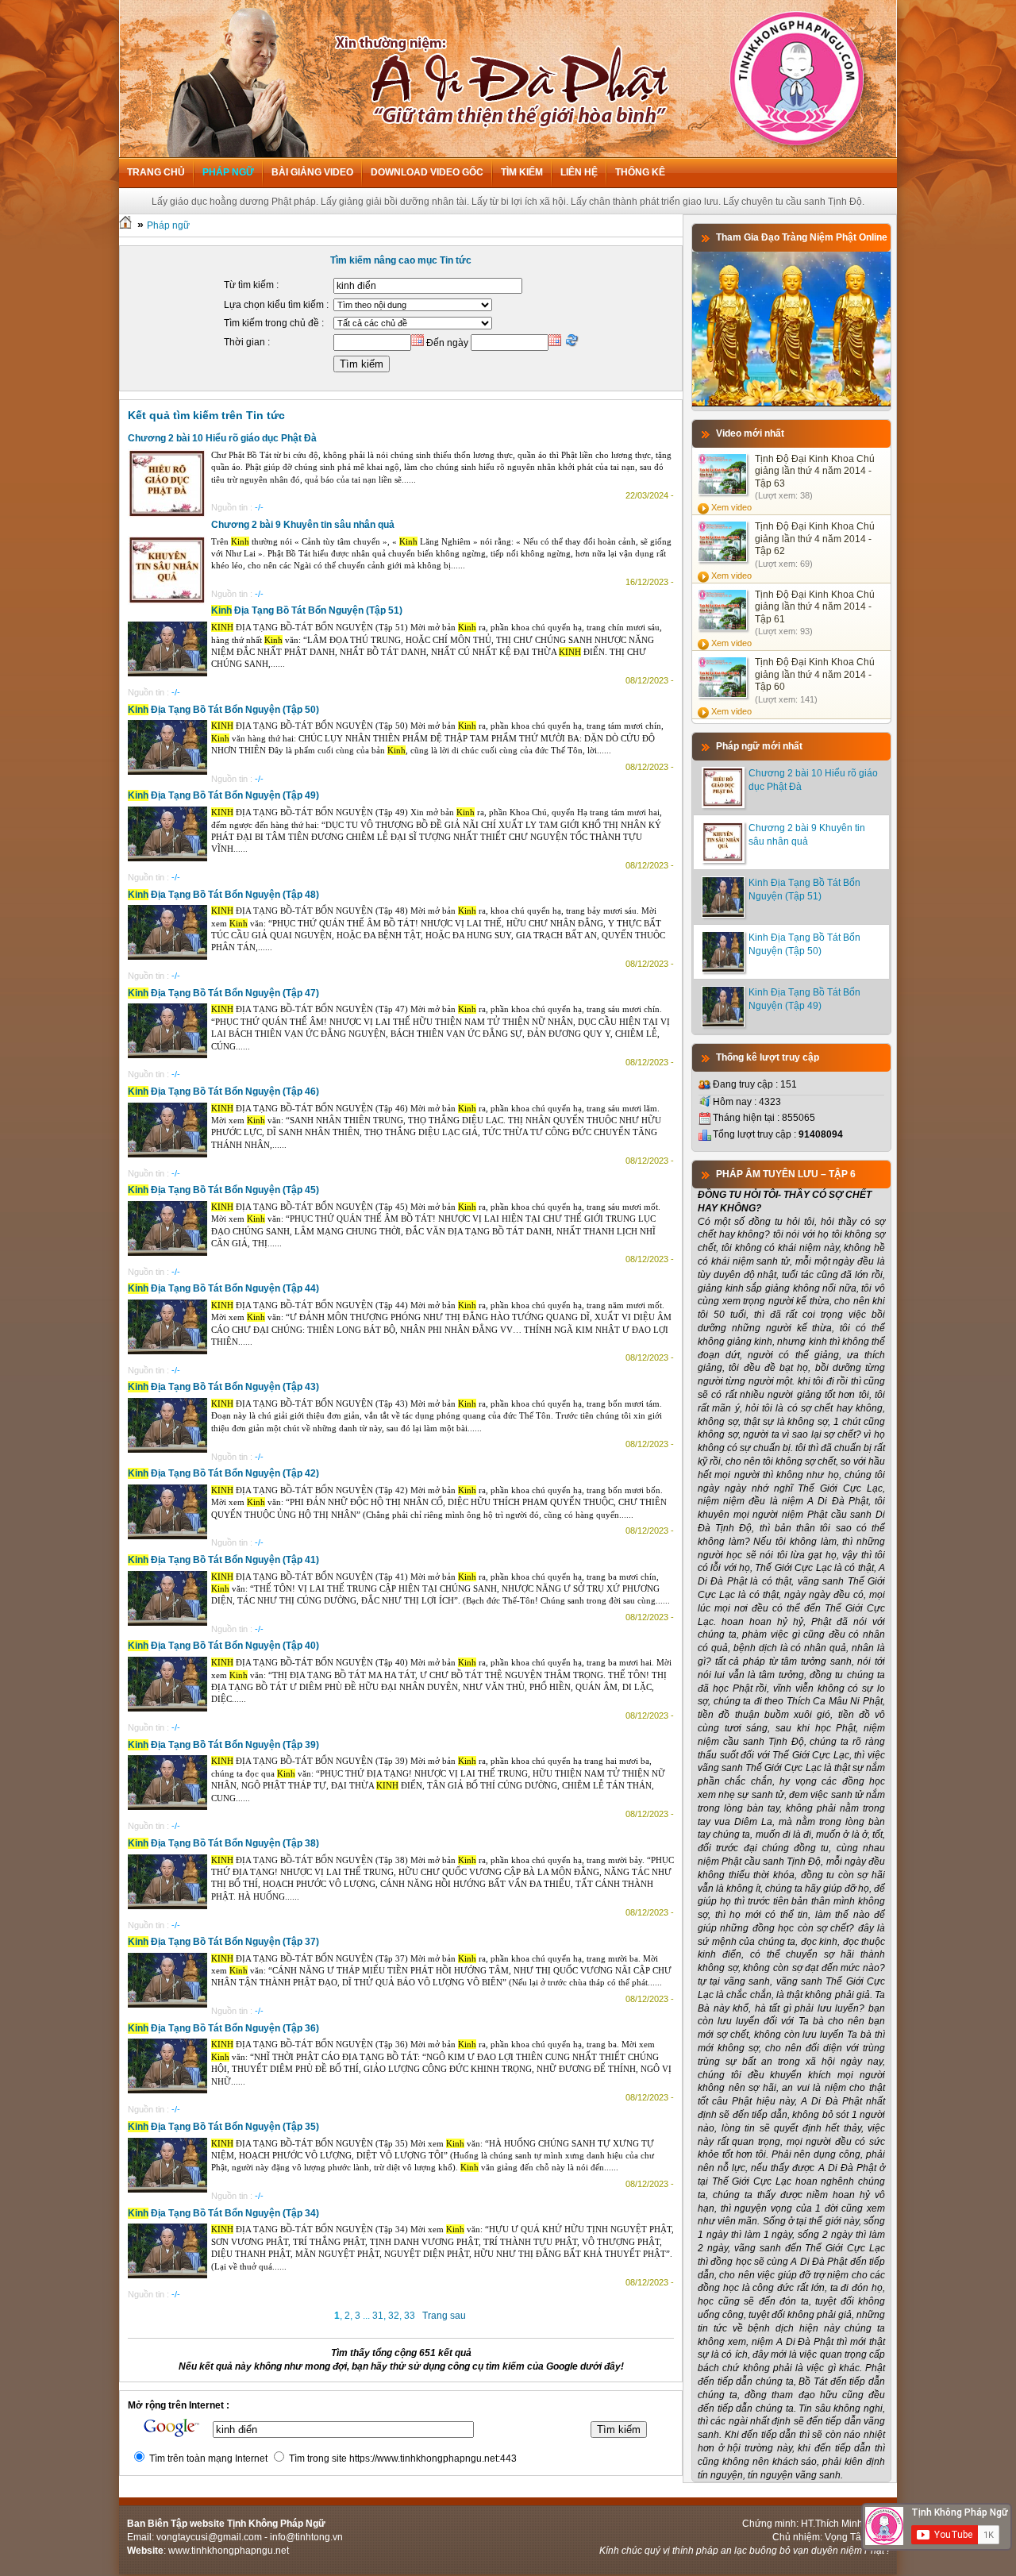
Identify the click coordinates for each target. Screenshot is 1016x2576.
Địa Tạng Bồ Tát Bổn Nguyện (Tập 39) (223, 1745)
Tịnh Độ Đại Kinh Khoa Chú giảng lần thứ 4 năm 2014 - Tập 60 (815, 674)
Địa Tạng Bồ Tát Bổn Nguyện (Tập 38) (223, 1843)
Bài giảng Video (312, 172)
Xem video (731, 507)
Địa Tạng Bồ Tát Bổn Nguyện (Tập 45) (223, 1190)
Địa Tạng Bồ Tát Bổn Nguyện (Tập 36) (223, 2028)
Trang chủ (156, 172)
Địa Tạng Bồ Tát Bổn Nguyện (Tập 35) (223, 2127)
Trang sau (444, 2316)
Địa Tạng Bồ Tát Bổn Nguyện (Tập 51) (307, 610)
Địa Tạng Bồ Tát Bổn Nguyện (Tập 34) (223, 2213)
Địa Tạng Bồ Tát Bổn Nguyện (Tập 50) (223, 710)
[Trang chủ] (125, 225)
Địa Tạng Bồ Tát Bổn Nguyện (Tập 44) (223, 1288)
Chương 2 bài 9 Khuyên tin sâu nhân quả (303, 525)
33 (410, 2316)
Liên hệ (579, 172)
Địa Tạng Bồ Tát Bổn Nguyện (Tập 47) (223, 993)
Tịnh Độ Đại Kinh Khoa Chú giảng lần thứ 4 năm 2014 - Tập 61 (815, 607)
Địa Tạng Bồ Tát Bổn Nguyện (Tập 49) (223, 795)
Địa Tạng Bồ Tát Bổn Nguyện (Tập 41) (223, 1560)
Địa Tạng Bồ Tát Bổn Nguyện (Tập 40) (223, 1646)
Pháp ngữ (228, 172)
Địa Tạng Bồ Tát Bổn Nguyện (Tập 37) (223, 1942)
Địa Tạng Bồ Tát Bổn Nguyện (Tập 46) (223, 1092)
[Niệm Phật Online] (791, 403)
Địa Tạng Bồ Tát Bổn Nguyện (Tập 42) (223, 1473)
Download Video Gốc (427, 172)
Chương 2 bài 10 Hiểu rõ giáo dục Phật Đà (222, 438)
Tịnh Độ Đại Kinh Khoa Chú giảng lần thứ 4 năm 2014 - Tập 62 (815, 539)
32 (394, 2316)
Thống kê (640, 172)
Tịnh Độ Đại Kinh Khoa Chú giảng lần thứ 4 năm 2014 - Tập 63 (815, 471)
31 (378, 2316)
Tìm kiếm (522, 172)
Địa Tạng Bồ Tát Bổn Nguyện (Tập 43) (223, 1387)
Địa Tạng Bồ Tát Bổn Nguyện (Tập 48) (223, 895)
